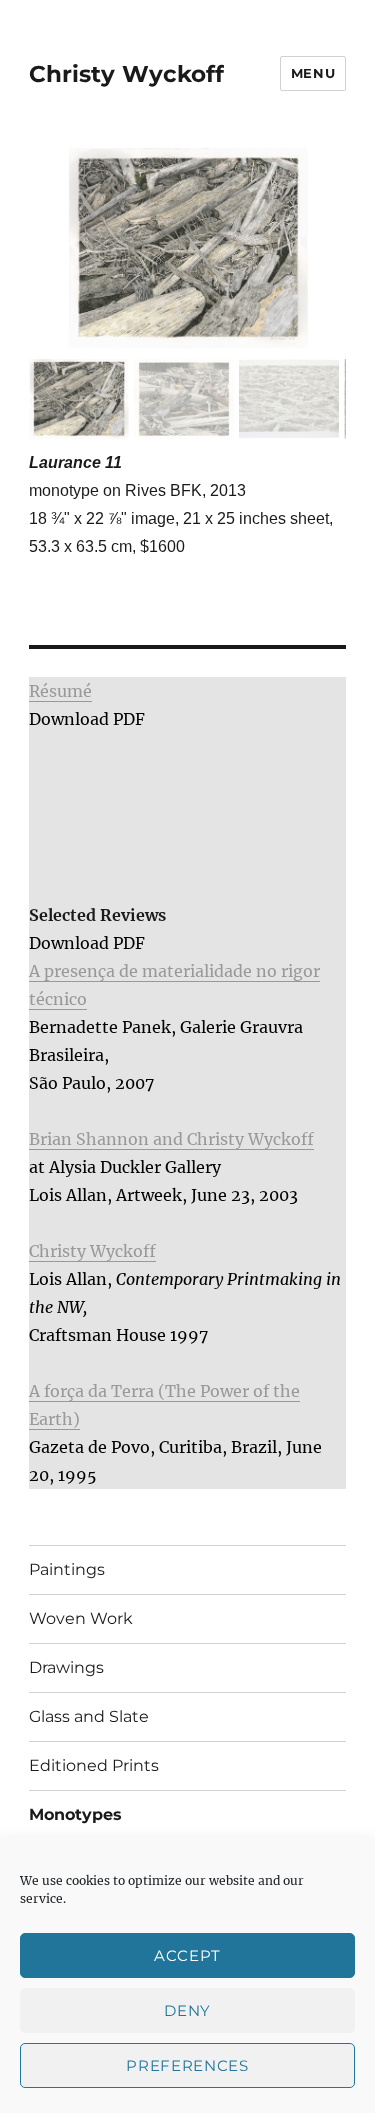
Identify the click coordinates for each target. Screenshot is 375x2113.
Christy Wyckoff (126, 74)
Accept (187, 1955)
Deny (187, 2010)
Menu (313, 73)
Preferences (187, 2065)
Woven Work (81, 1618)
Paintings (67, 1569)
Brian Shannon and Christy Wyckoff (171, 1139)
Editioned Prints (94, 1765)
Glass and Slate (89, 1716)
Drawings (66, 1667)
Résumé (60, 691)
